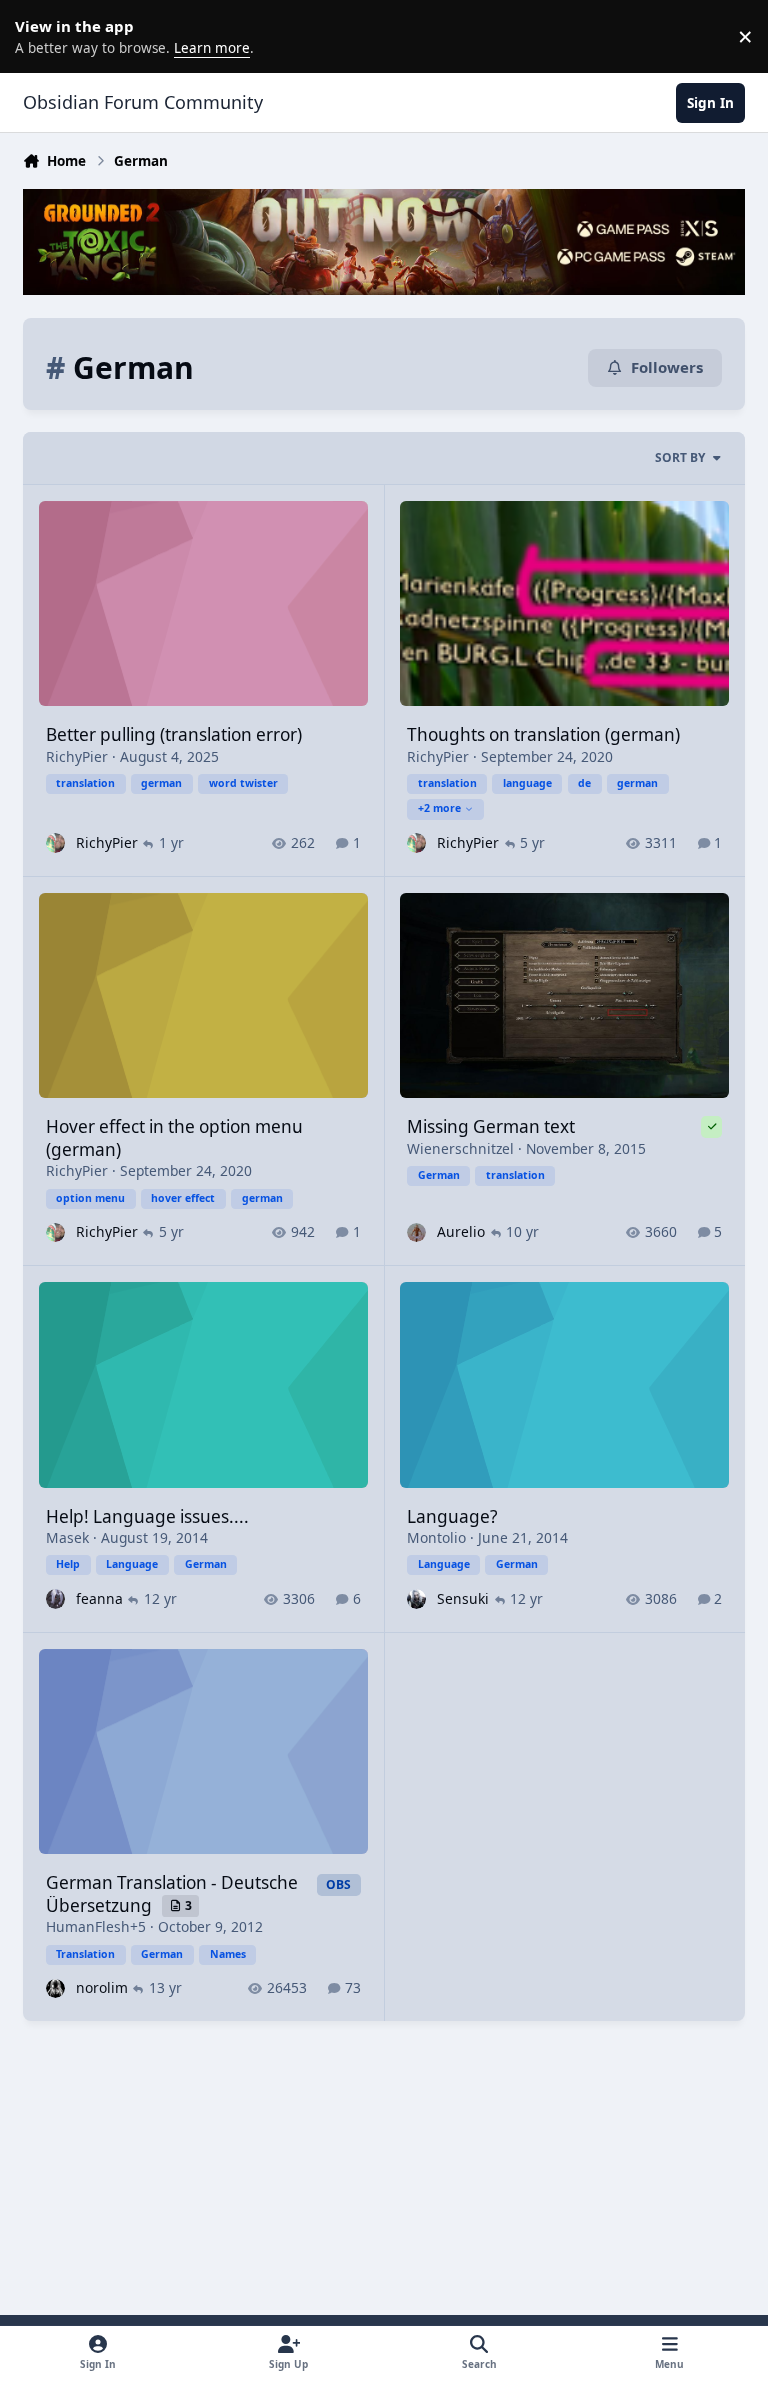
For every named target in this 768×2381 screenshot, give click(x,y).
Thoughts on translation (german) (543, 734)
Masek (67, 1537)
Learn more (40, 36)
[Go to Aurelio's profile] (416, 1232)
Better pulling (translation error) (174, 734)
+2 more (439, 808)
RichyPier (77, 756)
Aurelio (461, 1231)
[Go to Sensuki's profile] (416, 1598)
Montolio (436, 1537)
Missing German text (491, 1126)
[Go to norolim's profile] (55, 1988)
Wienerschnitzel (460, 1148)
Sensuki (463, 1598)
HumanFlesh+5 (96, 1926)
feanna (99, 1598)
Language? (452, 1516)
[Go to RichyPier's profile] (55, 842)
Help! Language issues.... (147, 1516)
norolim (102, 1987)
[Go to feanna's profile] (55, 1598)
